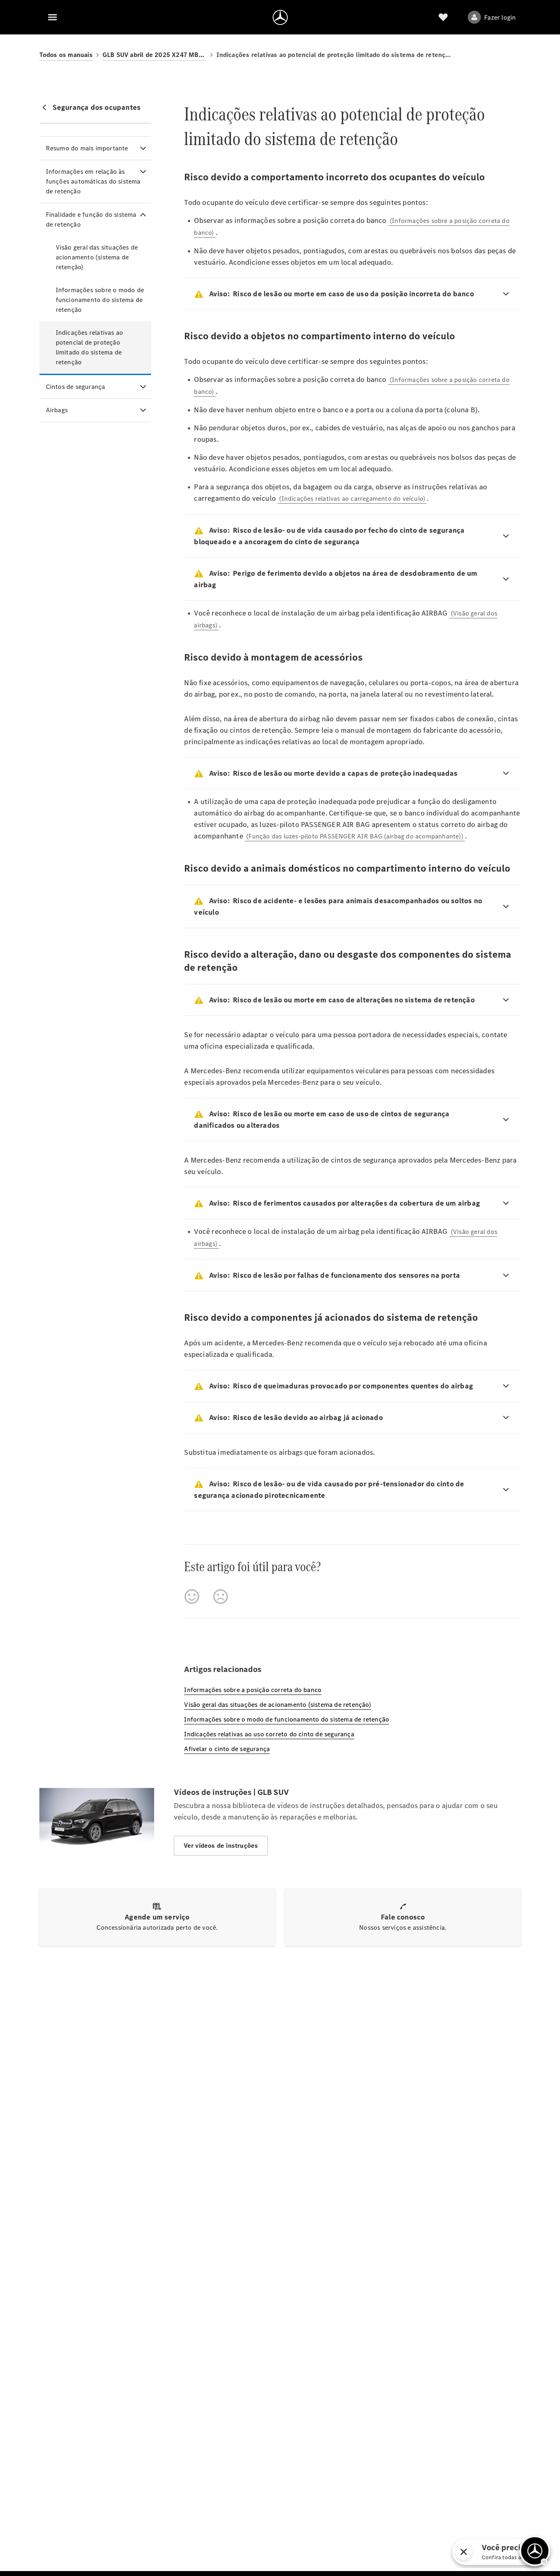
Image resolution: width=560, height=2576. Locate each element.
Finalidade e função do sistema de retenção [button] (91, 219)
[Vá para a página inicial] (280, 17)
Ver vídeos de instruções (221, 1846)
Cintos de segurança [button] (76, 387)
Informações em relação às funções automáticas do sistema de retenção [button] (93, 181)
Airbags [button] (57, 410)
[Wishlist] (443, 17)
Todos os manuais (66, 55)
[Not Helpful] (221, 1597)
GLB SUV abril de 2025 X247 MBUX (155, 55)
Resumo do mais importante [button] (87, 148)
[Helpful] (192, 1597)
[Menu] (52, 17)
